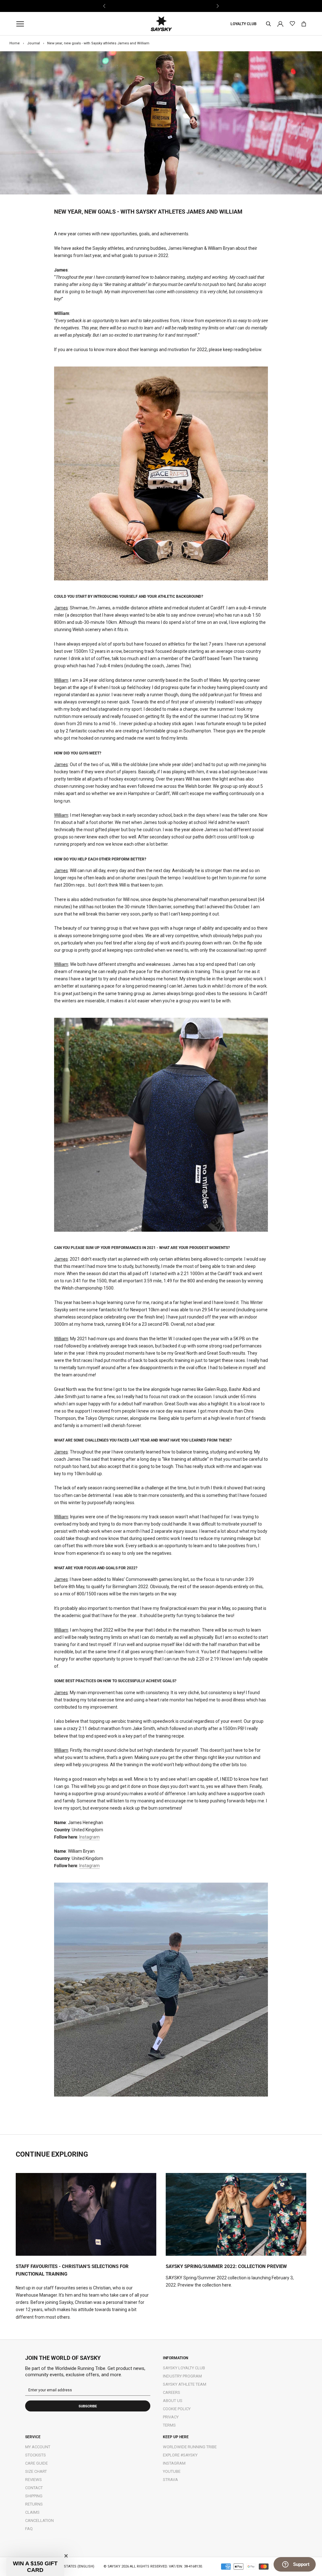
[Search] (269, 24)
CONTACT (34, 2488)
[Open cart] (304, 24)
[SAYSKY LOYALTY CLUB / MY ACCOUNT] (280, 23)
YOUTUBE (172, 2471)
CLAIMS (32, 2512)
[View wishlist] (292, 24)
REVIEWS (33, 2480)
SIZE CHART (36, 2471)
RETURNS (34, 2504)
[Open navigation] (22, 24)
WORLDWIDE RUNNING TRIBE (190, 2447)
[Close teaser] (66, 2556)
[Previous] (105, 6)
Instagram (89, 1837)
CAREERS (172, 2392)
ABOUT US (173, 2401)
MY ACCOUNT (38, 2447)
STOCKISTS (36, 2455)
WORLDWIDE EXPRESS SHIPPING (161, 6)
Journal (33, 43)
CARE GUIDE (36, 2463)
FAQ (29, 2529)
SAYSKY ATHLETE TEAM (185, 2384)
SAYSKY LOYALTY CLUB (184, 2368)
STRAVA (170, 2480)
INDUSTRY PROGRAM (182, 2376)
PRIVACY (171, 2417)
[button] (35, 2567)
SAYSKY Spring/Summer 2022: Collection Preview (226, 2266)
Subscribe (88, 2406)
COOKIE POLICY (177, 2409)
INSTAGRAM (174, 2463)
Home (15, 43)
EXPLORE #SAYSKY (180, 2455)
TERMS (169, 2425)
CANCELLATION (39, 2520)
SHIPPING (34, 2496)
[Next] (217, 6)
